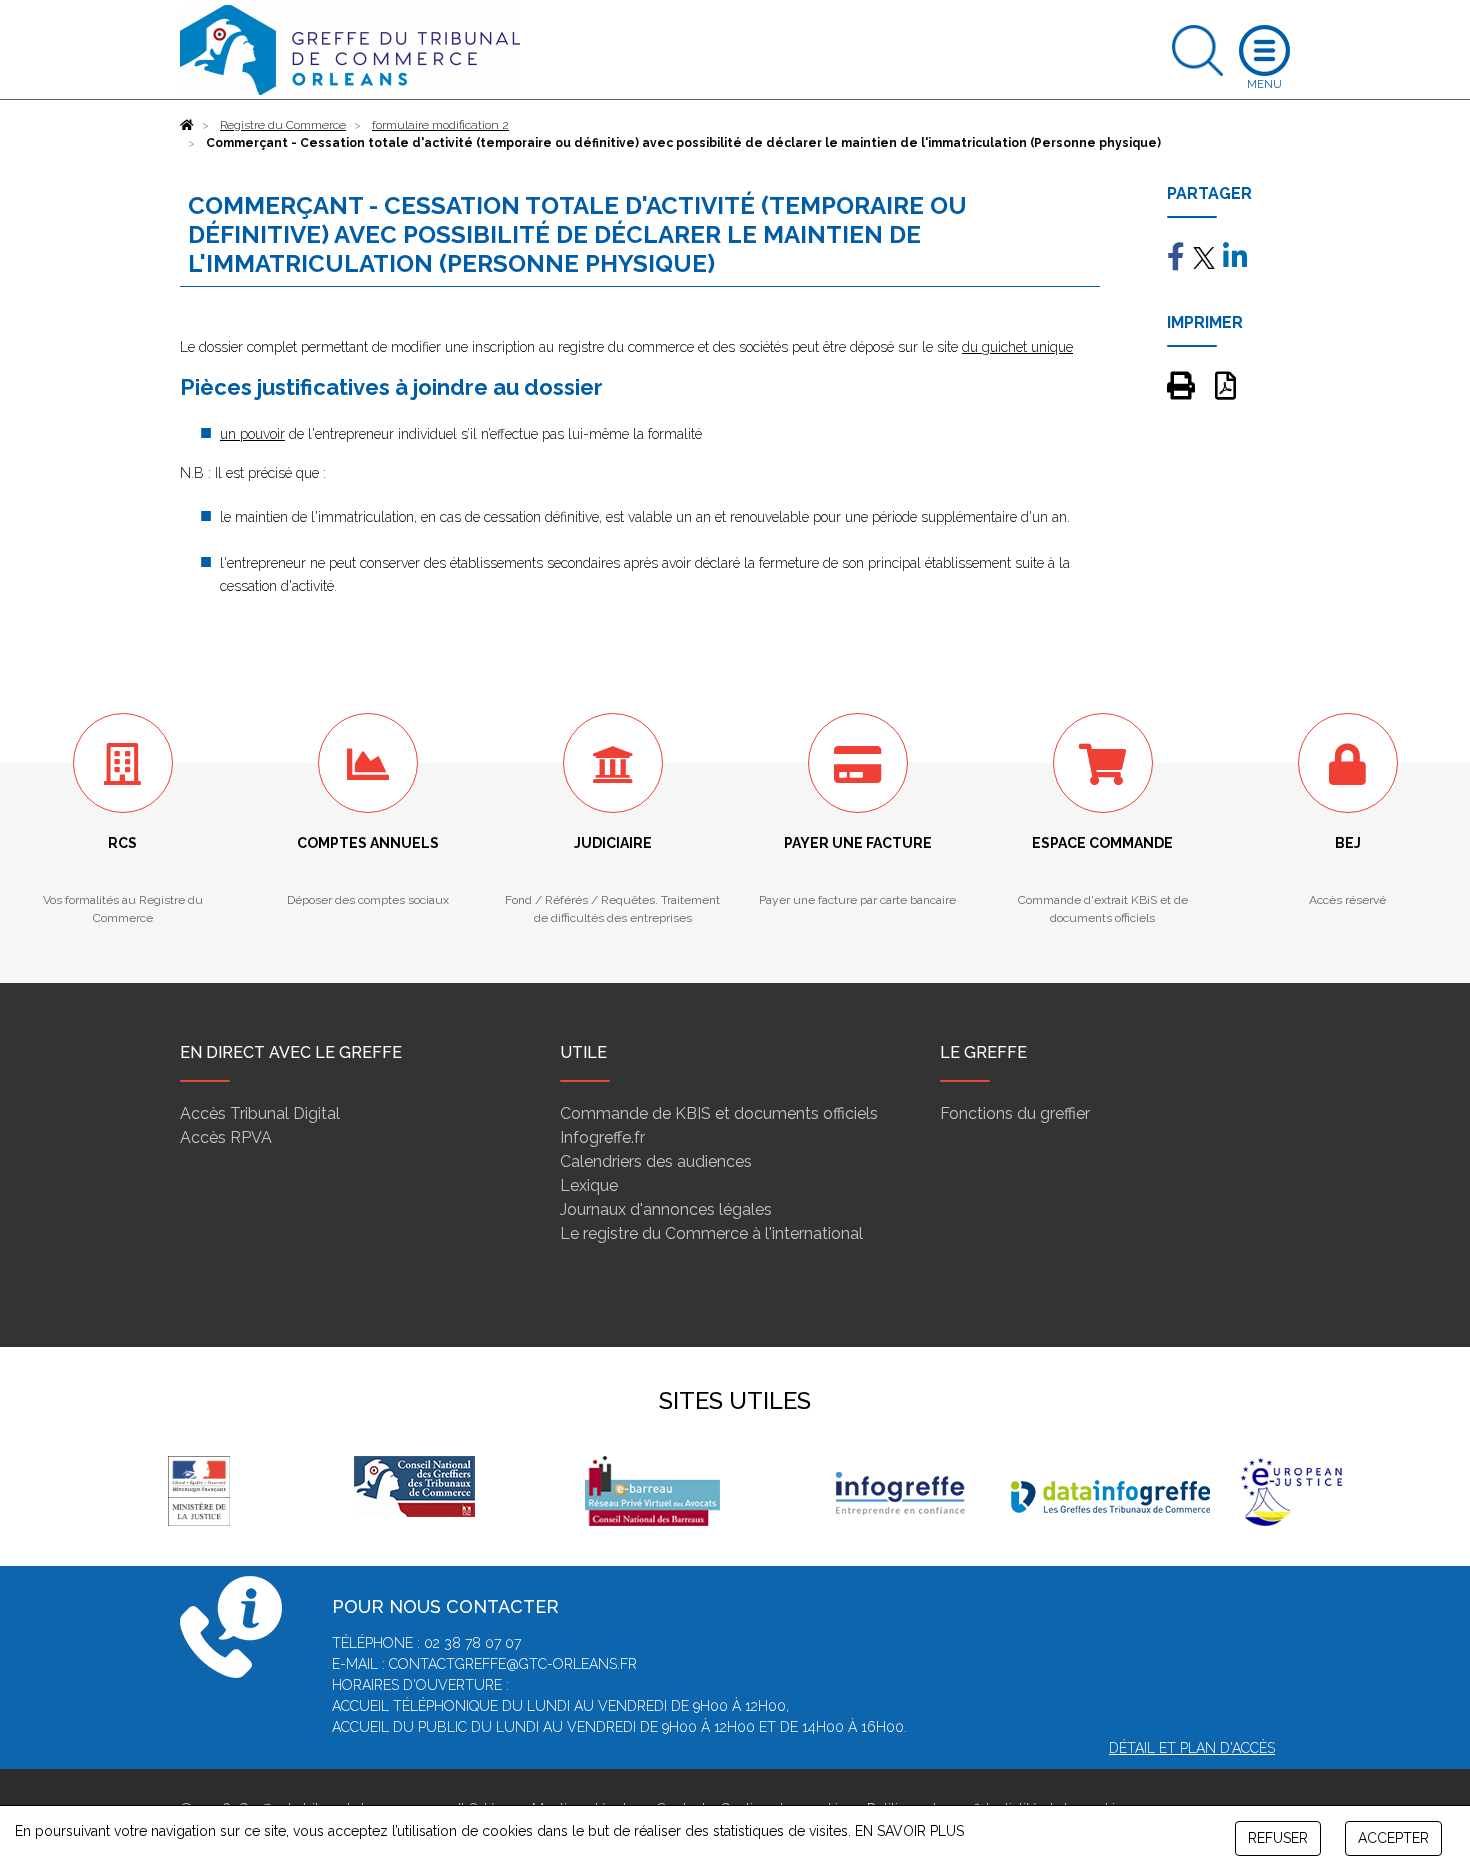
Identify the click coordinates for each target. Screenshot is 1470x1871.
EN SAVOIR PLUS (909, 1831)
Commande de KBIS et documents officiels (719, 1113)
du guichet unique (1017, 347)
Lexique (589, 1185)
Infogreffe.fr (602, 1137)
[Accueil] (187, 125)
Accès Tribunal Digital (260, 1113)
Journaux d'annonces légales (666, 1209)
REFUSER (1278, 1838)
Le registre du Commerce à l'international (711, 1233)
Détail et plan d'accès (1192, 1748)
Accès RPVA (226, 1137)
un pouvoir (252, 434)
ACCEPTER (1393, 1838)
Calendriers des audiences (656, 1161)
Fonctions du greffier (1015, 1113)
